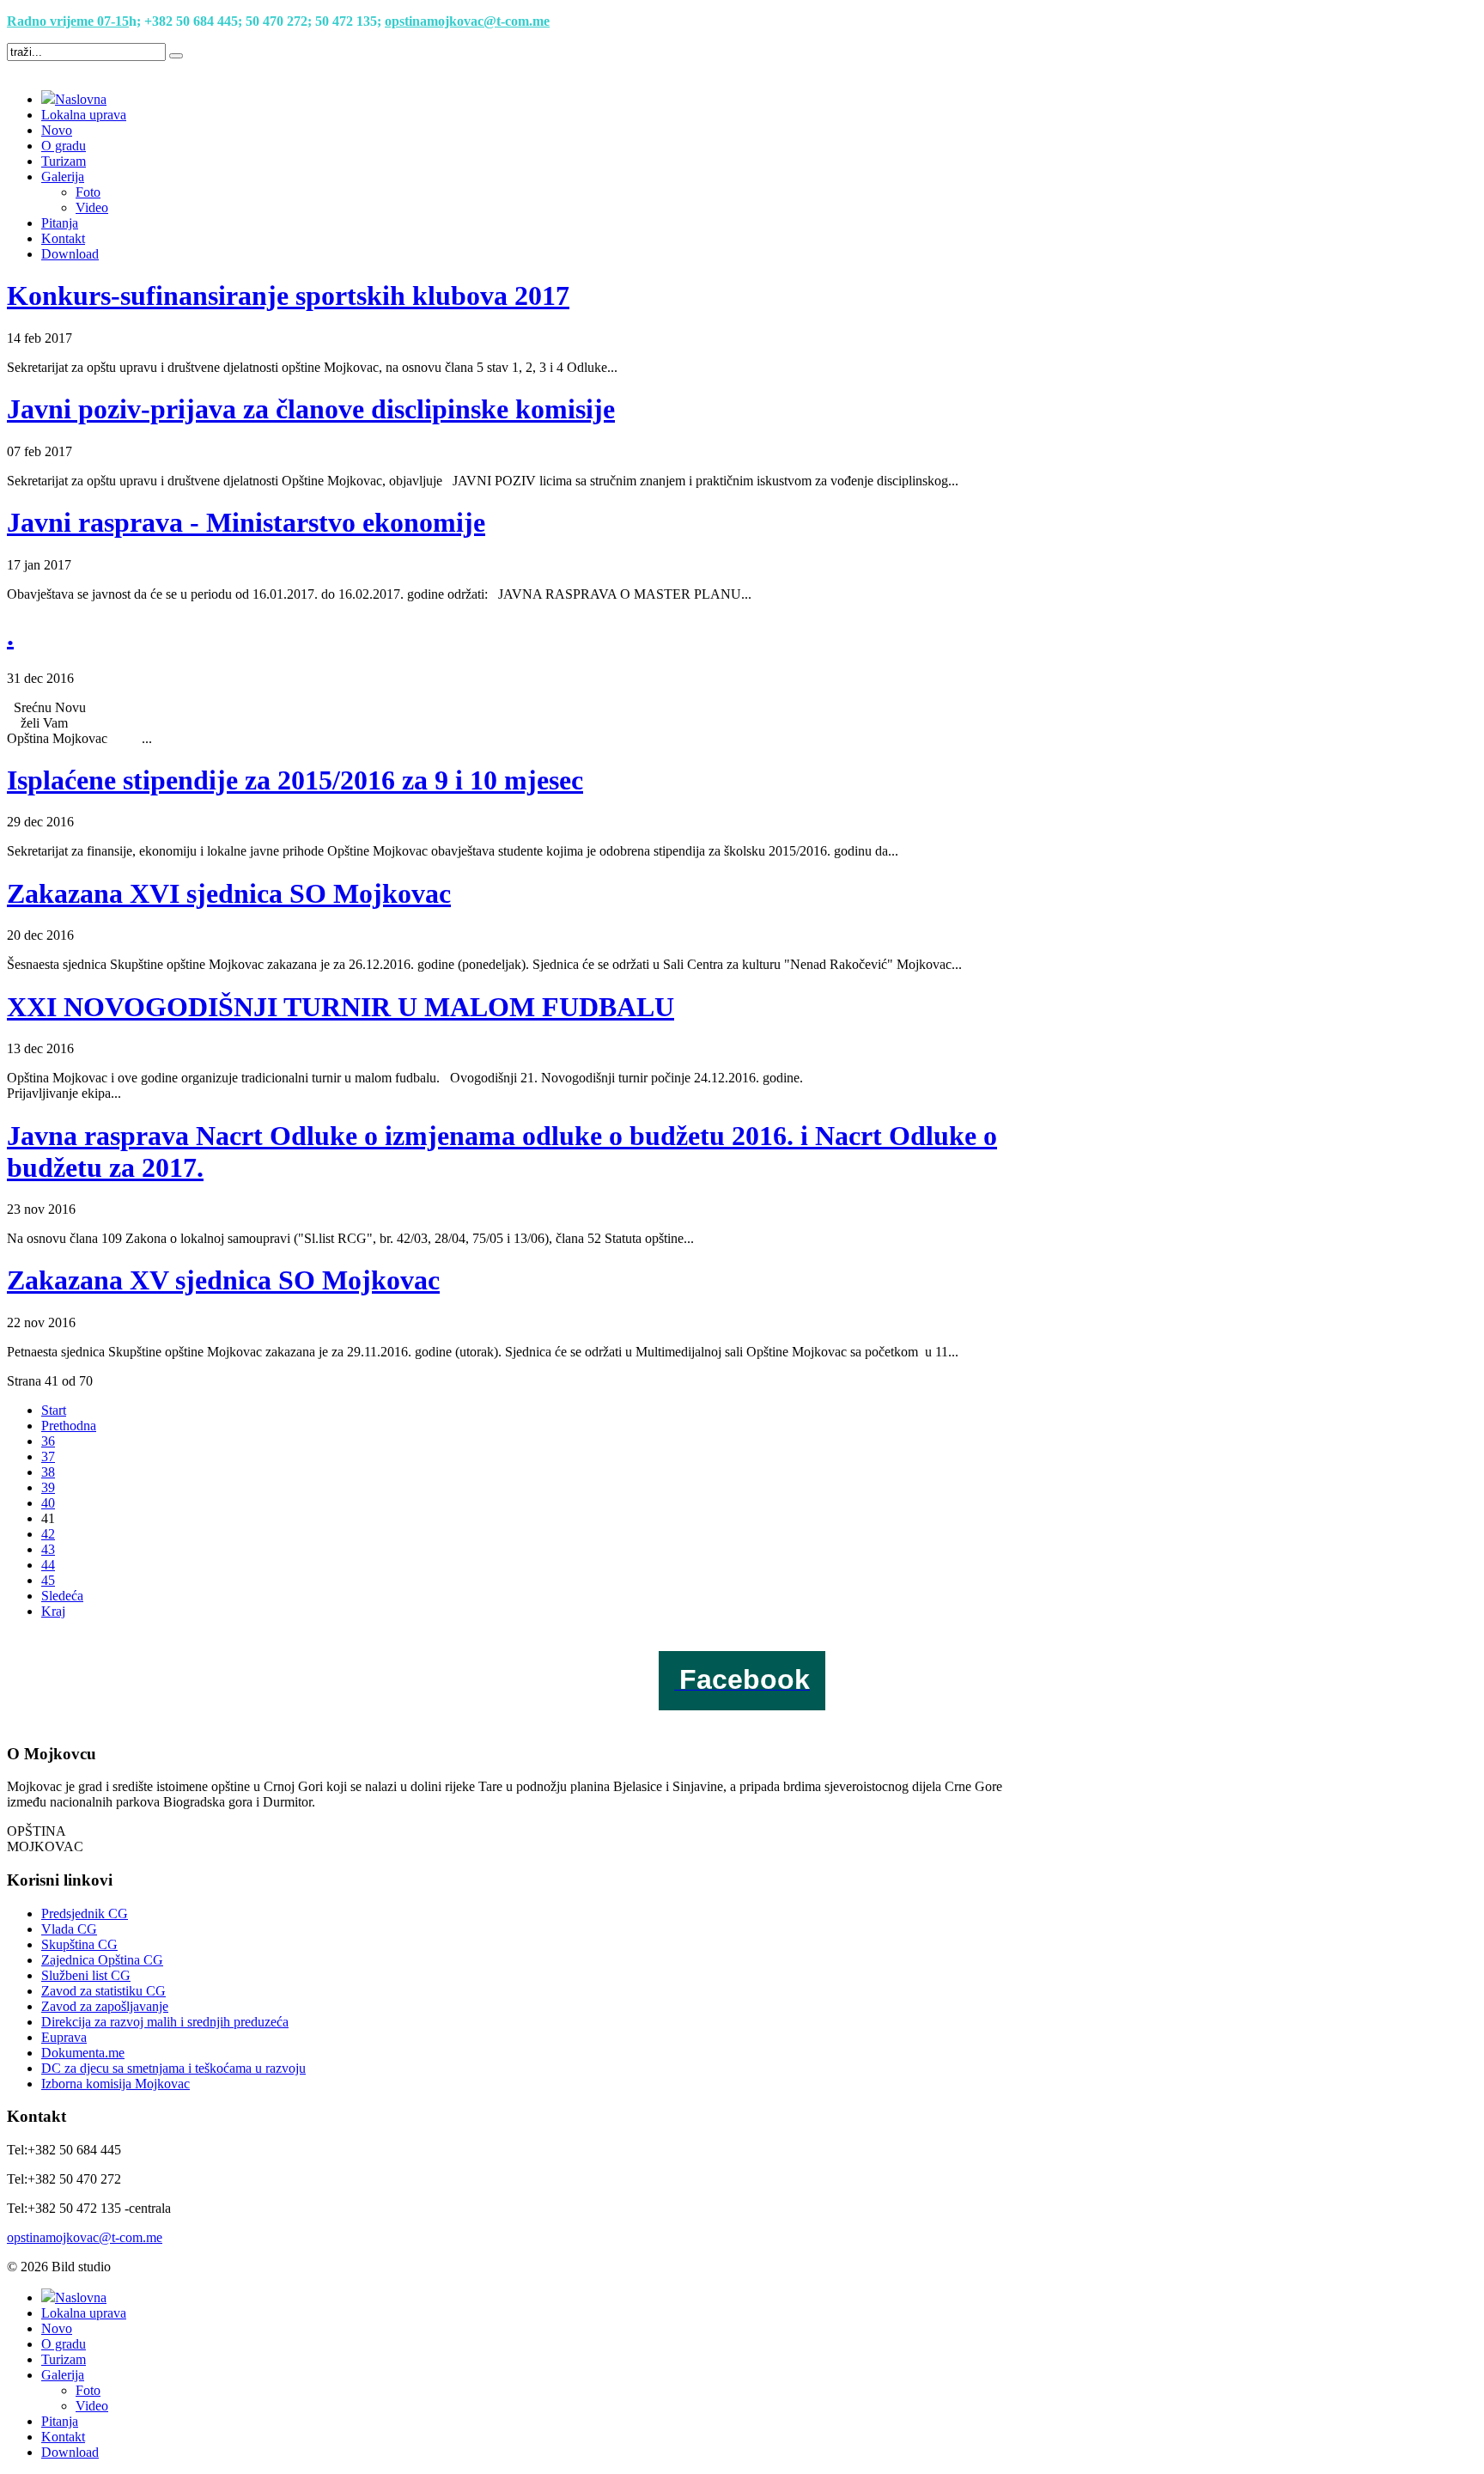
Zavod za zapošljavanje (105, 2006)
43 (48, 1549)
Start (54, 1410)
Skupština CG (79, 1944)
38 (48, 1472)
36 (48, 1441)
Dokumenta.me (83, 2053)
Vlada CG (69, 1929)
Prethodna (69, 1426)
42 (48, 1534)
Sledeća (62, 1596)
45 (48, 1580)
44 (48, 1565)
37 (48, 1456)
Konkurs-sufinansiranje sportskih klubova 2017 (288, 296)
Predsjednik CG (85, 1913)
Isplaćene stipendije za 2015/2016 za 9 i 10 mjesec (295, 780)
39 (48, 1487)
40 (48, 1503)
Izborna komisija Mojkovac (116, 2084)
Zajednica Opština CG (102, 1960)
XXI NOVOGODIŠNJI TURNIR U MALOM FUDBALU (341, 1007)
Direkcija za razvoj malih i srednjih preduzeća (165, 2022)
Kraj (53, 1611)
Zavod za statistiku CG (103, 1991)
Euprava (64, 2037)
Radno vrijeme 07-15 (68, 21)
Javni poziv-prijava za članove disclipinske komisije (311, 409)
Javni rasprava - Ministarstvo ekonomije (246, 522)
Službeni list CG (86, 1975)
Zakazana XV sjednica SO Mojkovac (223, 1280)
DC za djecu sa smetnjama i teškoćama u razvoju (173, 2068)
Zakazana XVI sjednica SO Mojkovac (229, 893)
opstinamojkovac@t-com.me (467, 21)
